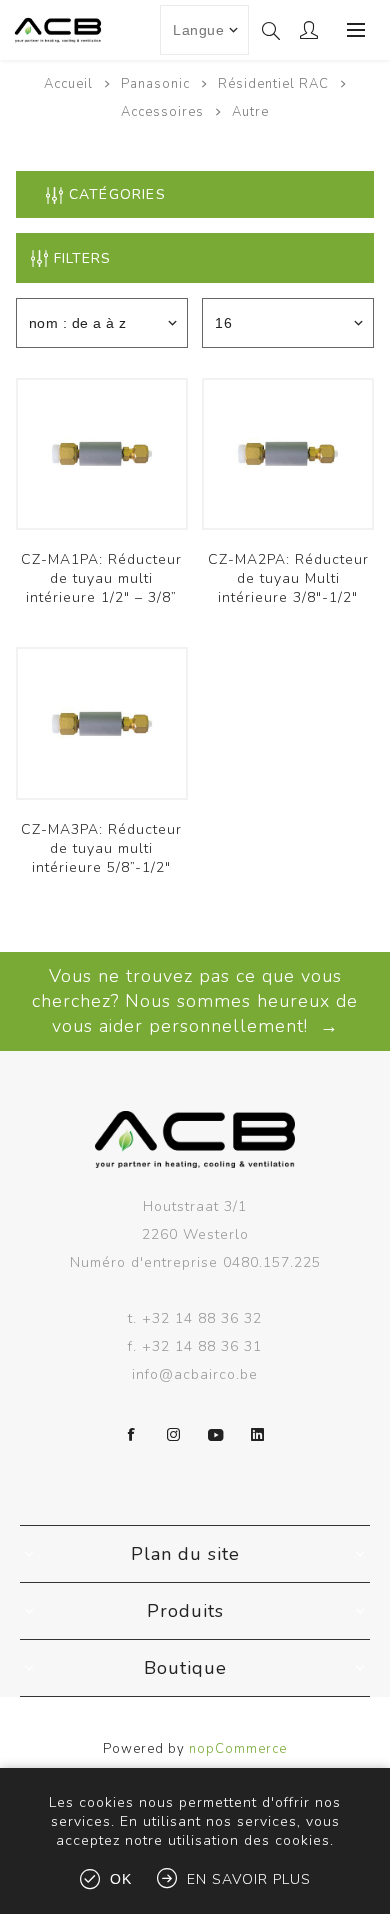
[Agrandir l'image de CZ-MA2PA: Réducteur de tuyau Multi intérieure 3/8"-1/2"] (288, 454)
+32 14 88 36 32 (202, 1318)
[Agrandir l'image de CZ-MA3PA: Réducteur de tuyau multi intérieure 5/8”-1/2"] (102, 723)
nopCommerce (238, 1749)
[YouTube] (216, 1435)
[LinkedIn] (258, 1435)
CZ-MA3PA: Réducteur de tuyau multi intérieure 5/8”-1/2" (101, 848)
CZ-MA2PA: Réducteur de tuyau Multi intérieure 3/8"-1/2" (288, 578)
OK (121, 1879)
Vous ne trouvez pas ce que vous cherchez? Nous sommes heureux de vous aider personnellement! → (195, 1001)
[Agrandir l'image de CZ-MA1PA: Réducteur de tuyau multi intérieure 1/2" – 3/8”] (102, 454)
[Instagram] (174, 1435)
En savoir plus (249, 1879)
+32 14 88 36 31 (202, 1346)
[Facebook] (132, 1435)
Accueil (68, 84)
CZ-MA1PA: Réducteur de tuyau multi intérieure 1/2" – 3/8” (101, 578)
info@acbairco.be (195, 1374)
